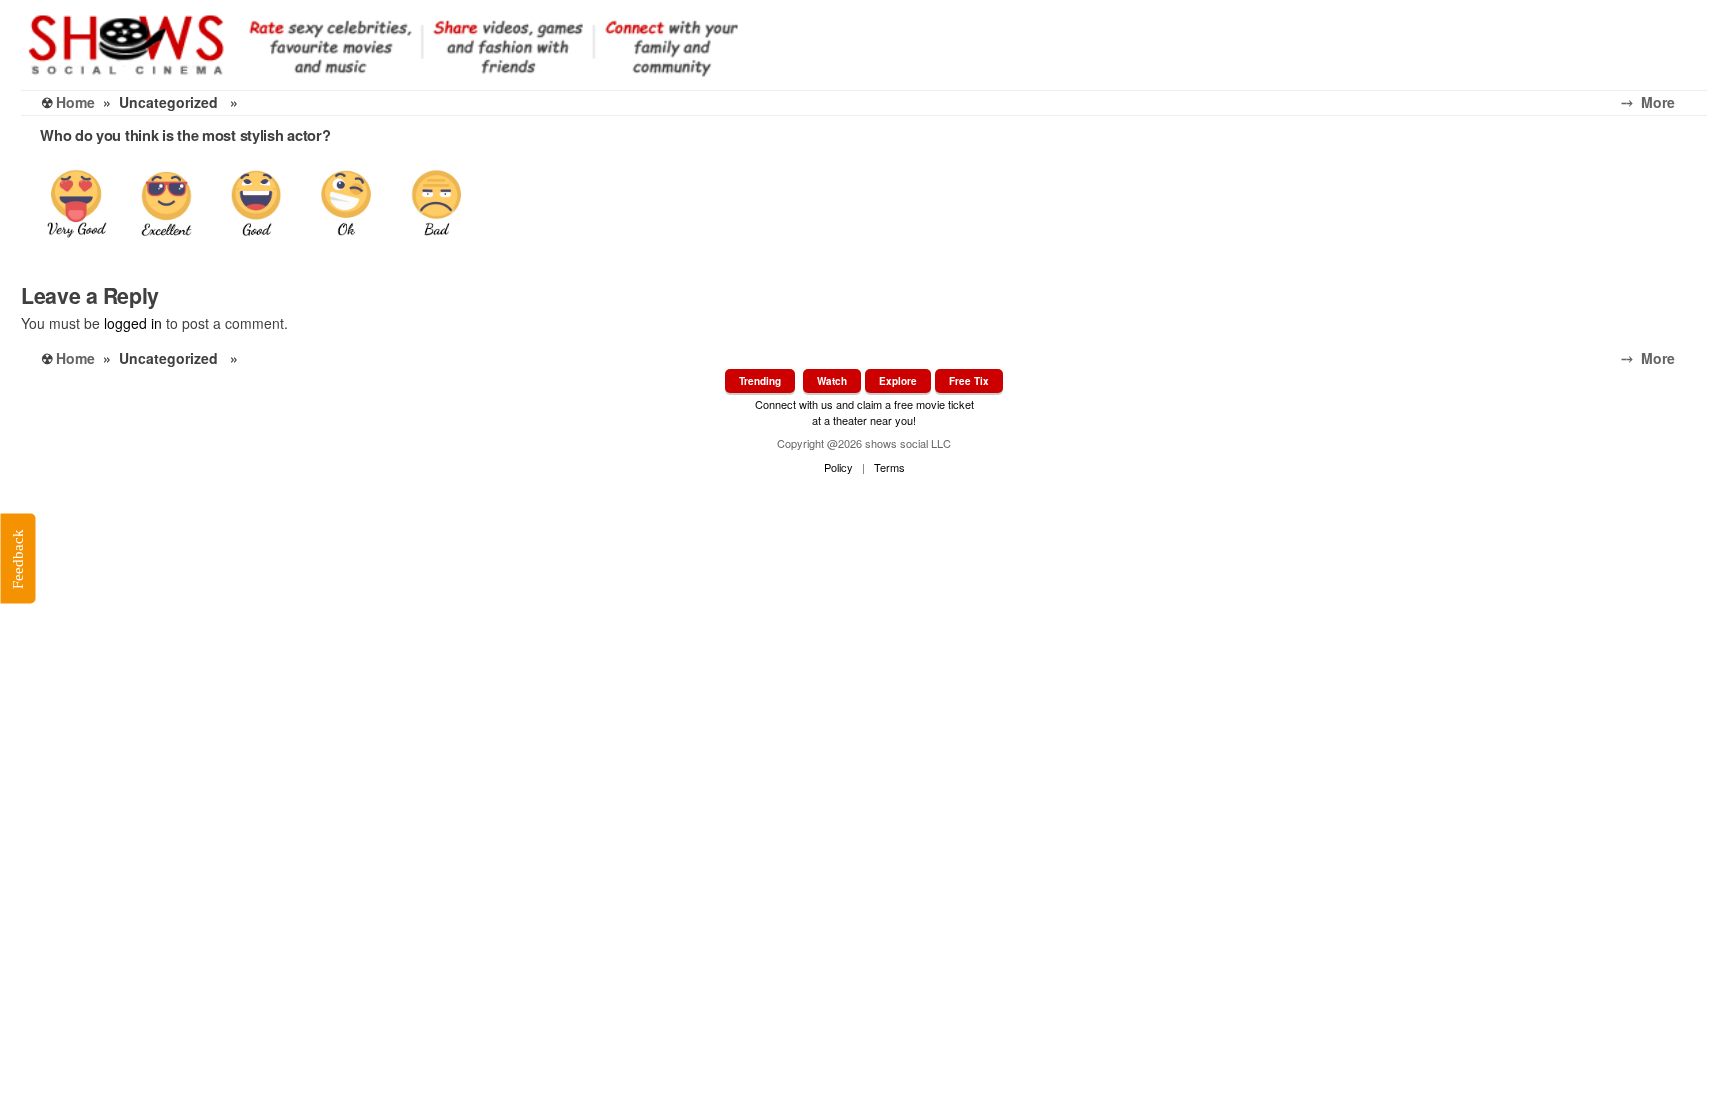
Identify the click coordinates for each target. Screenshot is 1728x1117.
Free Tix (969, 381)
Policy (838, 467)
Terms (889, 467)
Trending (760, 381)
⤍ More (1664, 102)
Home (75, 102)
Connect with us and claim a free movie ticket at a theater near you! (864, 411)
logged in (133, 323)
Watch (832, 381)
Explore (898, 381)
